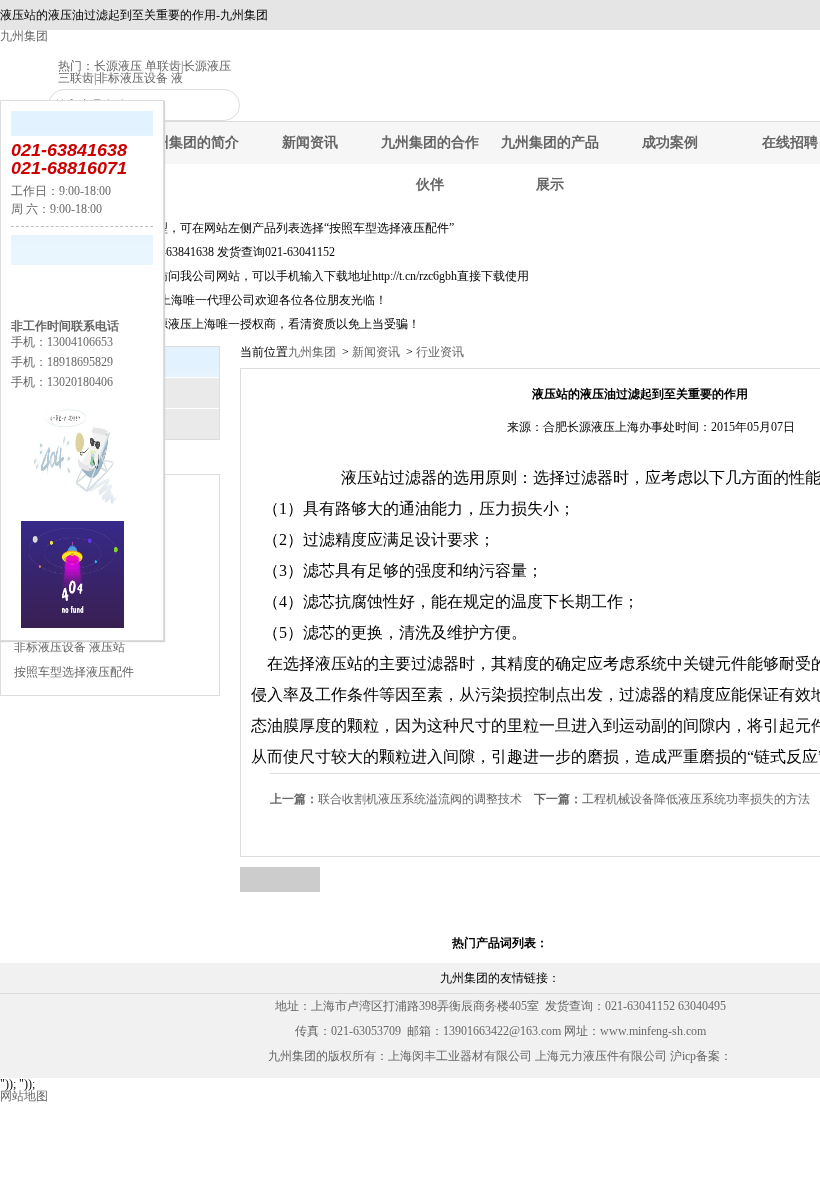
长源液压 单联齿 (137, 66)
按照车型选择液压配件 (74, 672)
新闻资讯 (310, 142)
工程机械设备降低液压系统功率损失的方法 (672, 799)
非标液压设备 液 (139, 78)
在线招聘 (790, 142)
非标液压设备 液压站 (69, 647)
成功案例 (670, 142)
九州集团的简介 (190, 142)
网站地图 (24, 1096)
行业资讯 (438, 352)
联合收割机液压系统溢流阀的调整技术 (396, 799)
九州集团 (24, 36)
